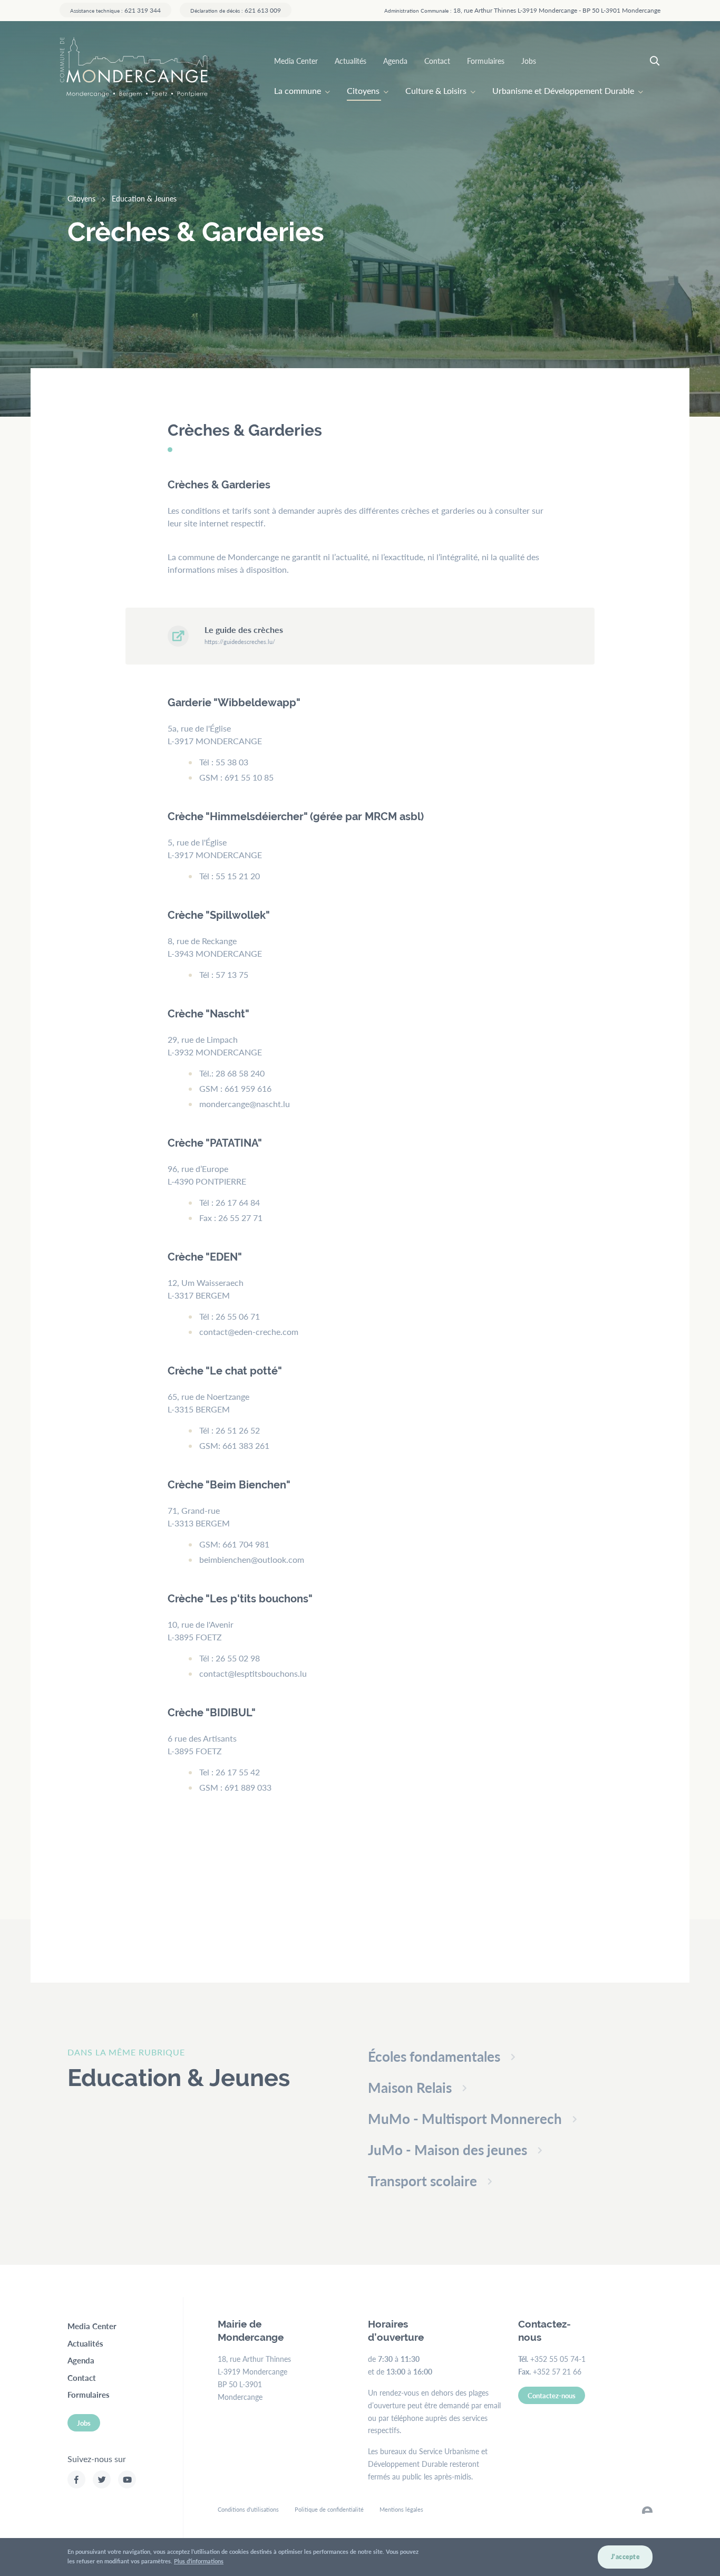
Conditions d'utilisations (248, 2509)
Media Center (296, 61)
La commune (298, 90)
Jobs (529, 61)
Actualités (351, 61)
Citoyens (363, 90)
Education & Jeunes (144, 198)
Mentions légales (401, 2509)
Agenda (395, 61)
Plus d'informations (199, 2561)
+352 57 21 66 (557, 2371)
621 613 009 (236, 10)
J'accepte (625, 2557)
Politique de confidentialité (329, 2509)
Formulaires (486, 61)
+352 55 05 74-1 (558, 2359)
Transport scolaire (422, 2181)
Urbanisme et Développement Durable (563, 90)
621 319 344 (115, 10)
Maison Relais (410, 2087)
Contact (437, 61)
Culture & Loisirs (436, 90)
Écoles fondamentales (434, 2056)
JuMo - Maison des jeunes (447, 2150)
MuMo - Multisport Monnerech (465, 2118)
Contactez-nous (552, 2395)
